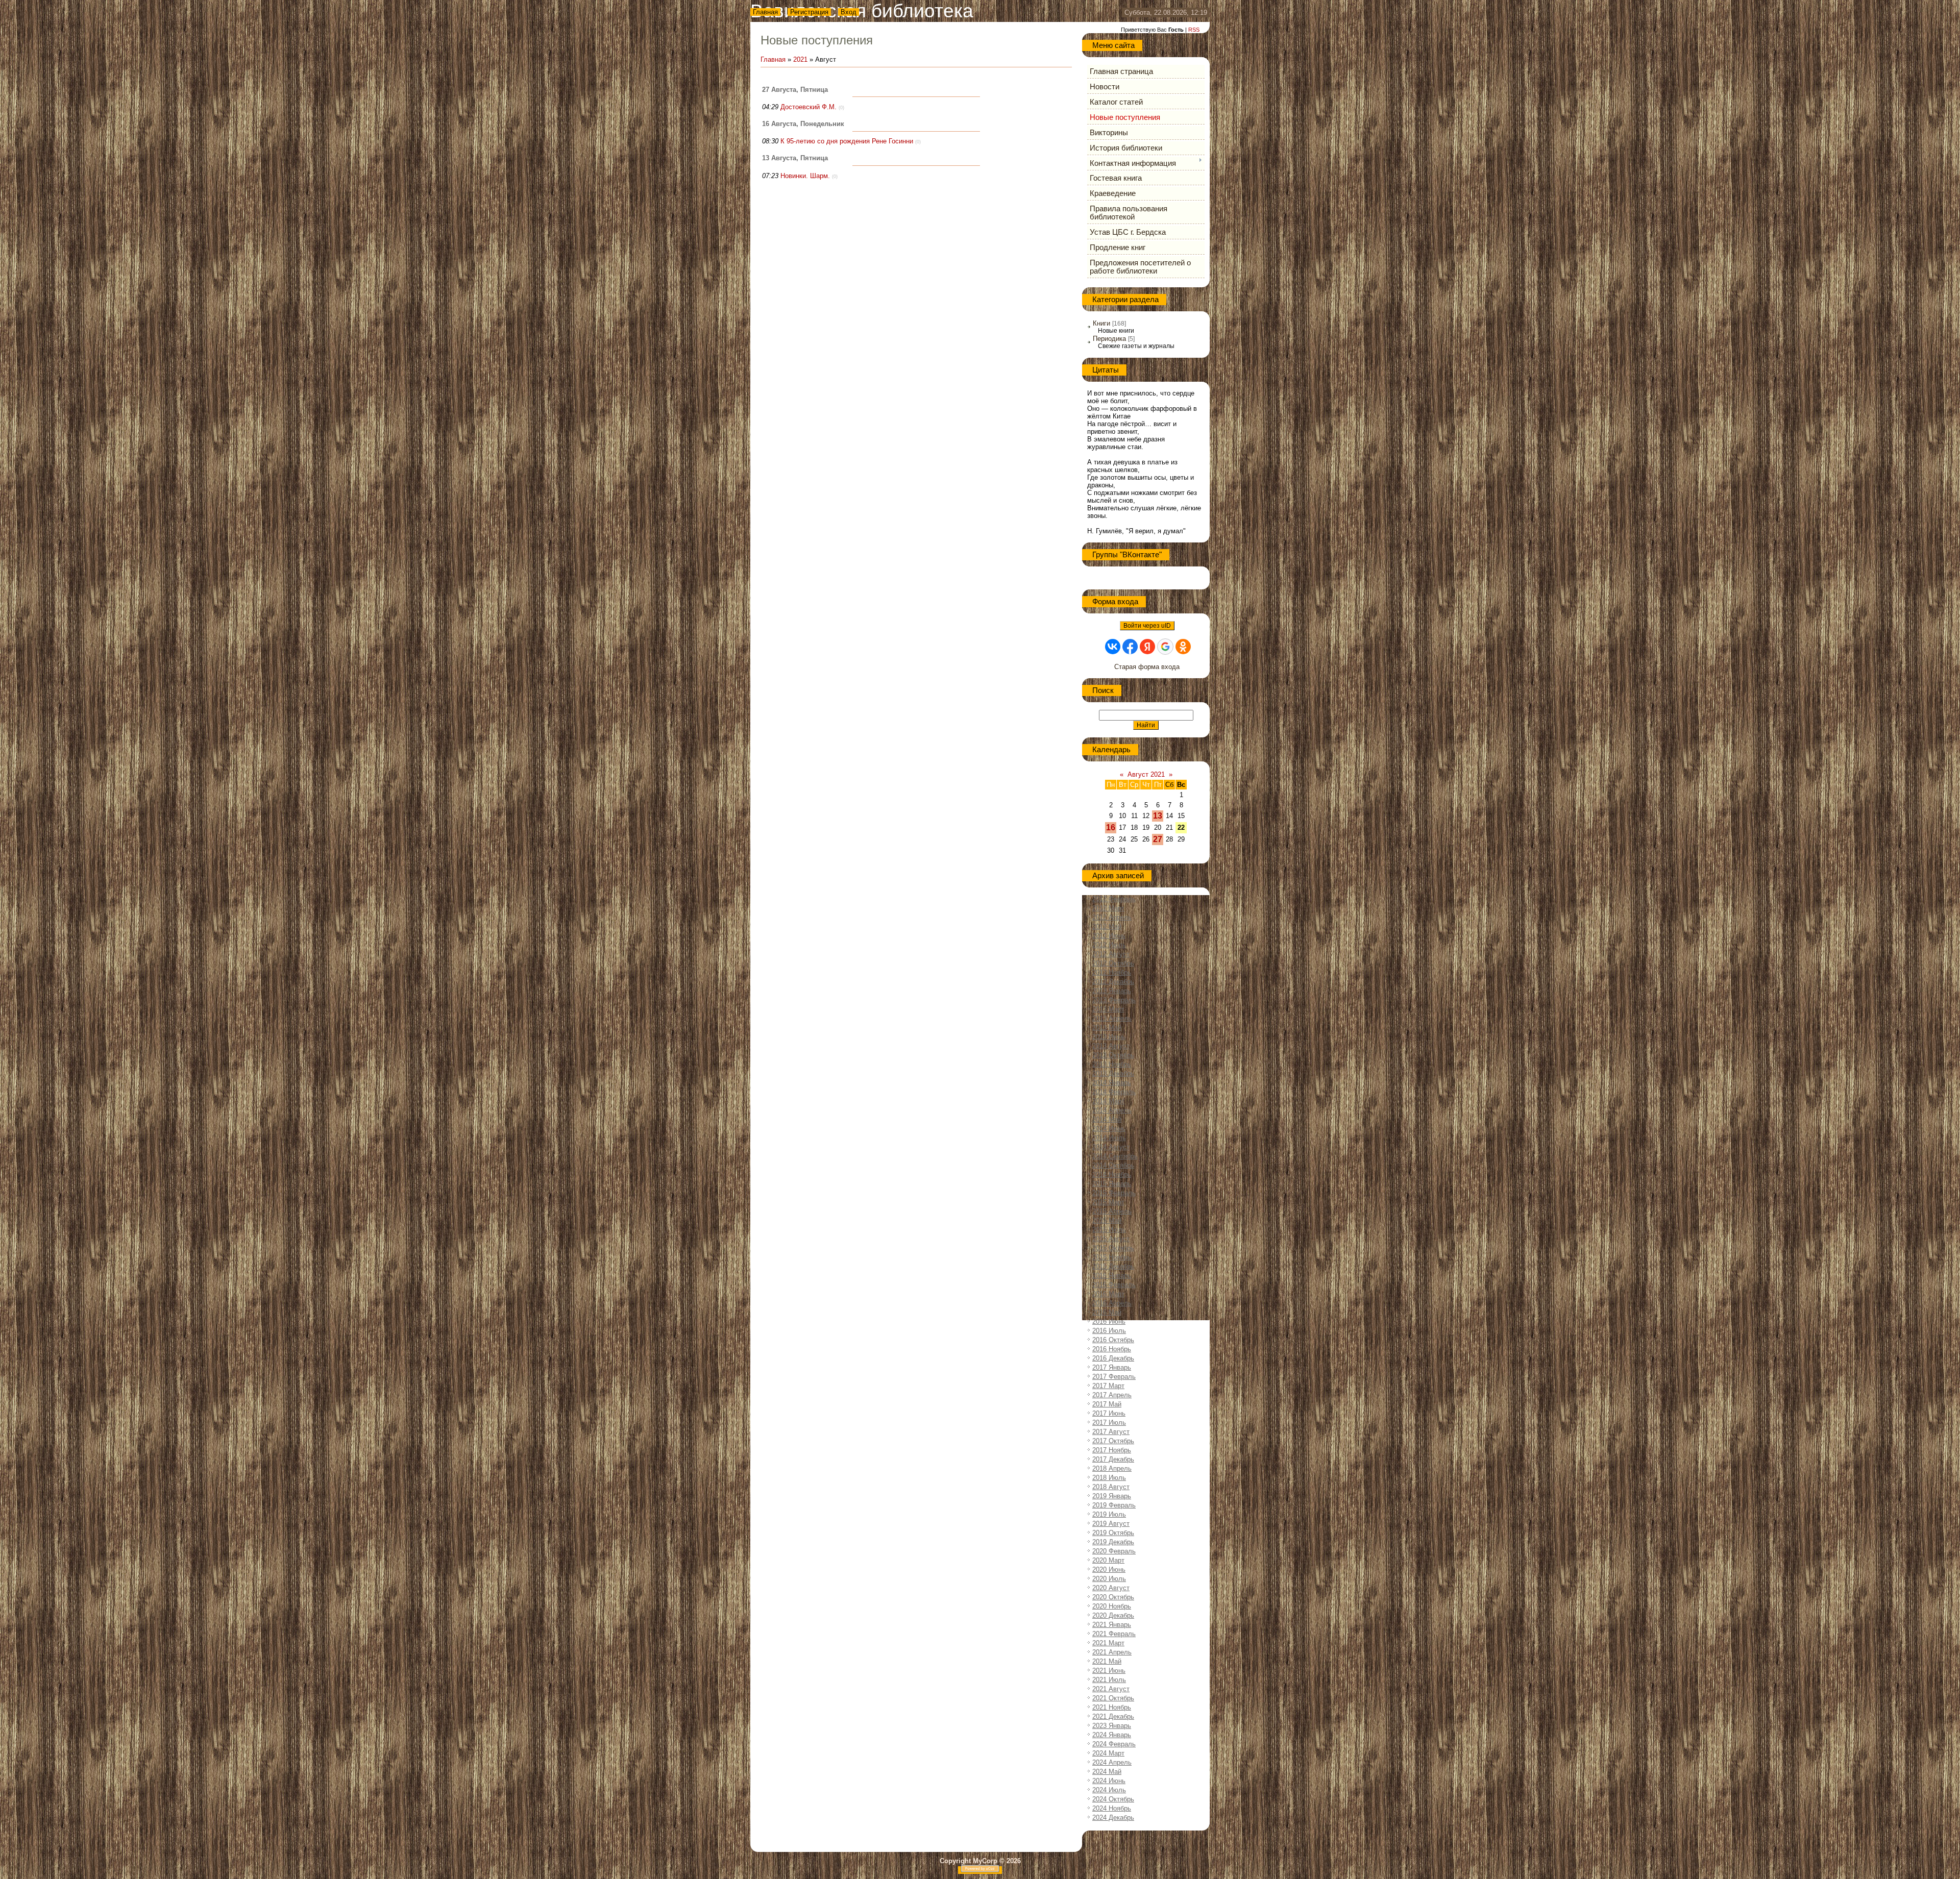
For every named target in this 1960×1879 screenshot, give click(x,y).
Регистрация (809, 12)
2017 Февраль (1114, 1377)
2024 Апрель (1112, 1762)
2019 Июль (1109, 1514)
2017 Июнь (1109, 1413)
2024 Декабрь (1113, 1818)
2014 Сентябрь (1115, 1156)
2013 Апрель (1112, 1018)
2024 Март (1108, 1753)
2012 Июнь (1109, 936)
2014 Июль (1109, 1138)
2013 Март (1108, 1009)
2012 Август (1111, 954)
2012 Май (1107, 926)
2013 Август (1111, 1046)
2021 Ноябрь (1112, 1707)
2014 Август (1111, 1147)
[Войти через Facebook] (1130, 647)
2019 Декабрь (1113, 1542)
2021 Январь (1112, 1625)
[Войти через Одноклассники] (1183, 647)
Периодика (1109, 339)
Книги (1101, 323)
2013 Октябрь (1113, 1055)
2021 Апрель (1112, 1652)
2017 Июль (1109, 1423)
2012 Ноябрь (1112, 972)
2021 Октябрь (1113, 1698)
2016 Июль (1109, 1331)
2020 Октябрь (1113, 1597)
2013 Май (1107, 1028)
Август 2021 (1146, 774)
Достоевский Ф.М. (808, 107)
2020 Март (1108, 1560)
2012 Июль (1109, 945)
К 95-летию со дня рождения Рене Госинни (847, 141)
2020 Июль (1109, 1579)
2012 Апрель (1112, 917)
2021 (800, 59)
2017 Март (1108, 1386)
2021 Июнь (1109, 1671)
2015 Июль (1109, 1230)
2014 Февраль (1114, 1092)
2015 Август (1111, 1239)
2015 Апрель (1112, 1211)
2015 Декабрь (1113, 1266)
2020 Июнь (1109, 1569)
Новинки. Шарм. (805, 176)
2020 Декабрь (1113, 1615)
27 (1158, 839)
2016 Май (1107, 1312)
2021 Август (1111, 1689)
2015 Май (1107, 1220)
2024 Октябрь (1113, 1799)
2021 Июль (1109, 1680)
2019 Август (1111, 1524)
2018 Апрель (1112, 1468)
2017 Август (1111, 1432)
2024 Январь (1112, 1735)
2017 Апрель (1112, 1395)
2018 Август (1111, 1487)
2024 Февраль (1114, 1744)
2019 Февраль (1114, 1505)
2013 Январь (1112, 991)
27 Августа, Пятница (795, 90)
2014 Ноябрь (1112, 1175)
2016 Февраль (1114, 1285)
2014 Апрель (1112, 1110)
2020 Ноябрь (1112, 1606)
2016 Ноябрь (1112, 1349)
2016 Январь (1112, 1276)
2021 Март (1108, 1643)
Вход (849, 12)
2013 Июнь (1109, 1037)
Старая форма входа (1147, 667)
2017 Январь (1112, 1367)
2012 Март (1108, 908)
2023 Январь (1112, 1726)
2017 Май (1107, 1404)
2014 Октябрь (1113, 1165)
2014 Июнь (1109, 1129)
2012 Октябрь (1113, 963)
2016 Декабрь (1113, 1358)
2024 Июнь (1109, 1781)
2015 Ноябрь (1112, 1257)
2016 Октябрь (1113, 1340)
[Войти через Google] (1165, 647)
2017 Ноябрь (1112, 1450)
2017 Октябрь (1113, 1441)
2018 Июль (1109, 1478)
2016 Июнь (1109, 1321)
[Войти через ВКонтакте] (1113, 647)
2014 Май (1107, 1119)
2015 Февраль (1114, 1193)
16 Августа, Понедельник (803, 124)
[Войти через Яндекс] (1147, 647)
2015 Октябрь (1113, 1248)
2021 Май (1107, 1661)
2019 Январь (1112, 1496)
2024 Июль (1109, 1790)
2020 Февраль (1114, 1551)
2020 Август (1111, 1588)
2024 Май (1107, 1772)
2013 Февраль (1114, 1000)
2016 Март (1108, 1294)
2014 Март (1108, 1101)
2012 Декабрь (1113, 982)
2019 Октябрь (1113, 1533)
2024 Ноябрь (1112, 1808)
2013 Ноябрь (1112, 1064)
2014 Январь (1112, 1083)
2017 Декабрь (1113, 1459)
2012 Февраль (1114, 899)
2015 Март (1108, 1202)
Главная (765, 12)
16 (1111, 827)
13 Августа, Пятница (795, 158)
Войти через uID (1147, 626)
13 (1158, 816)
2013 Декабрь (1113, 1073)
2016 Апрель (1112, 1303)
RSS (1194, 30)
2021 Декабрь (1113, 1716)
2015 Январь (1112, 1184)
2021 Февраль (1114, 1634)
